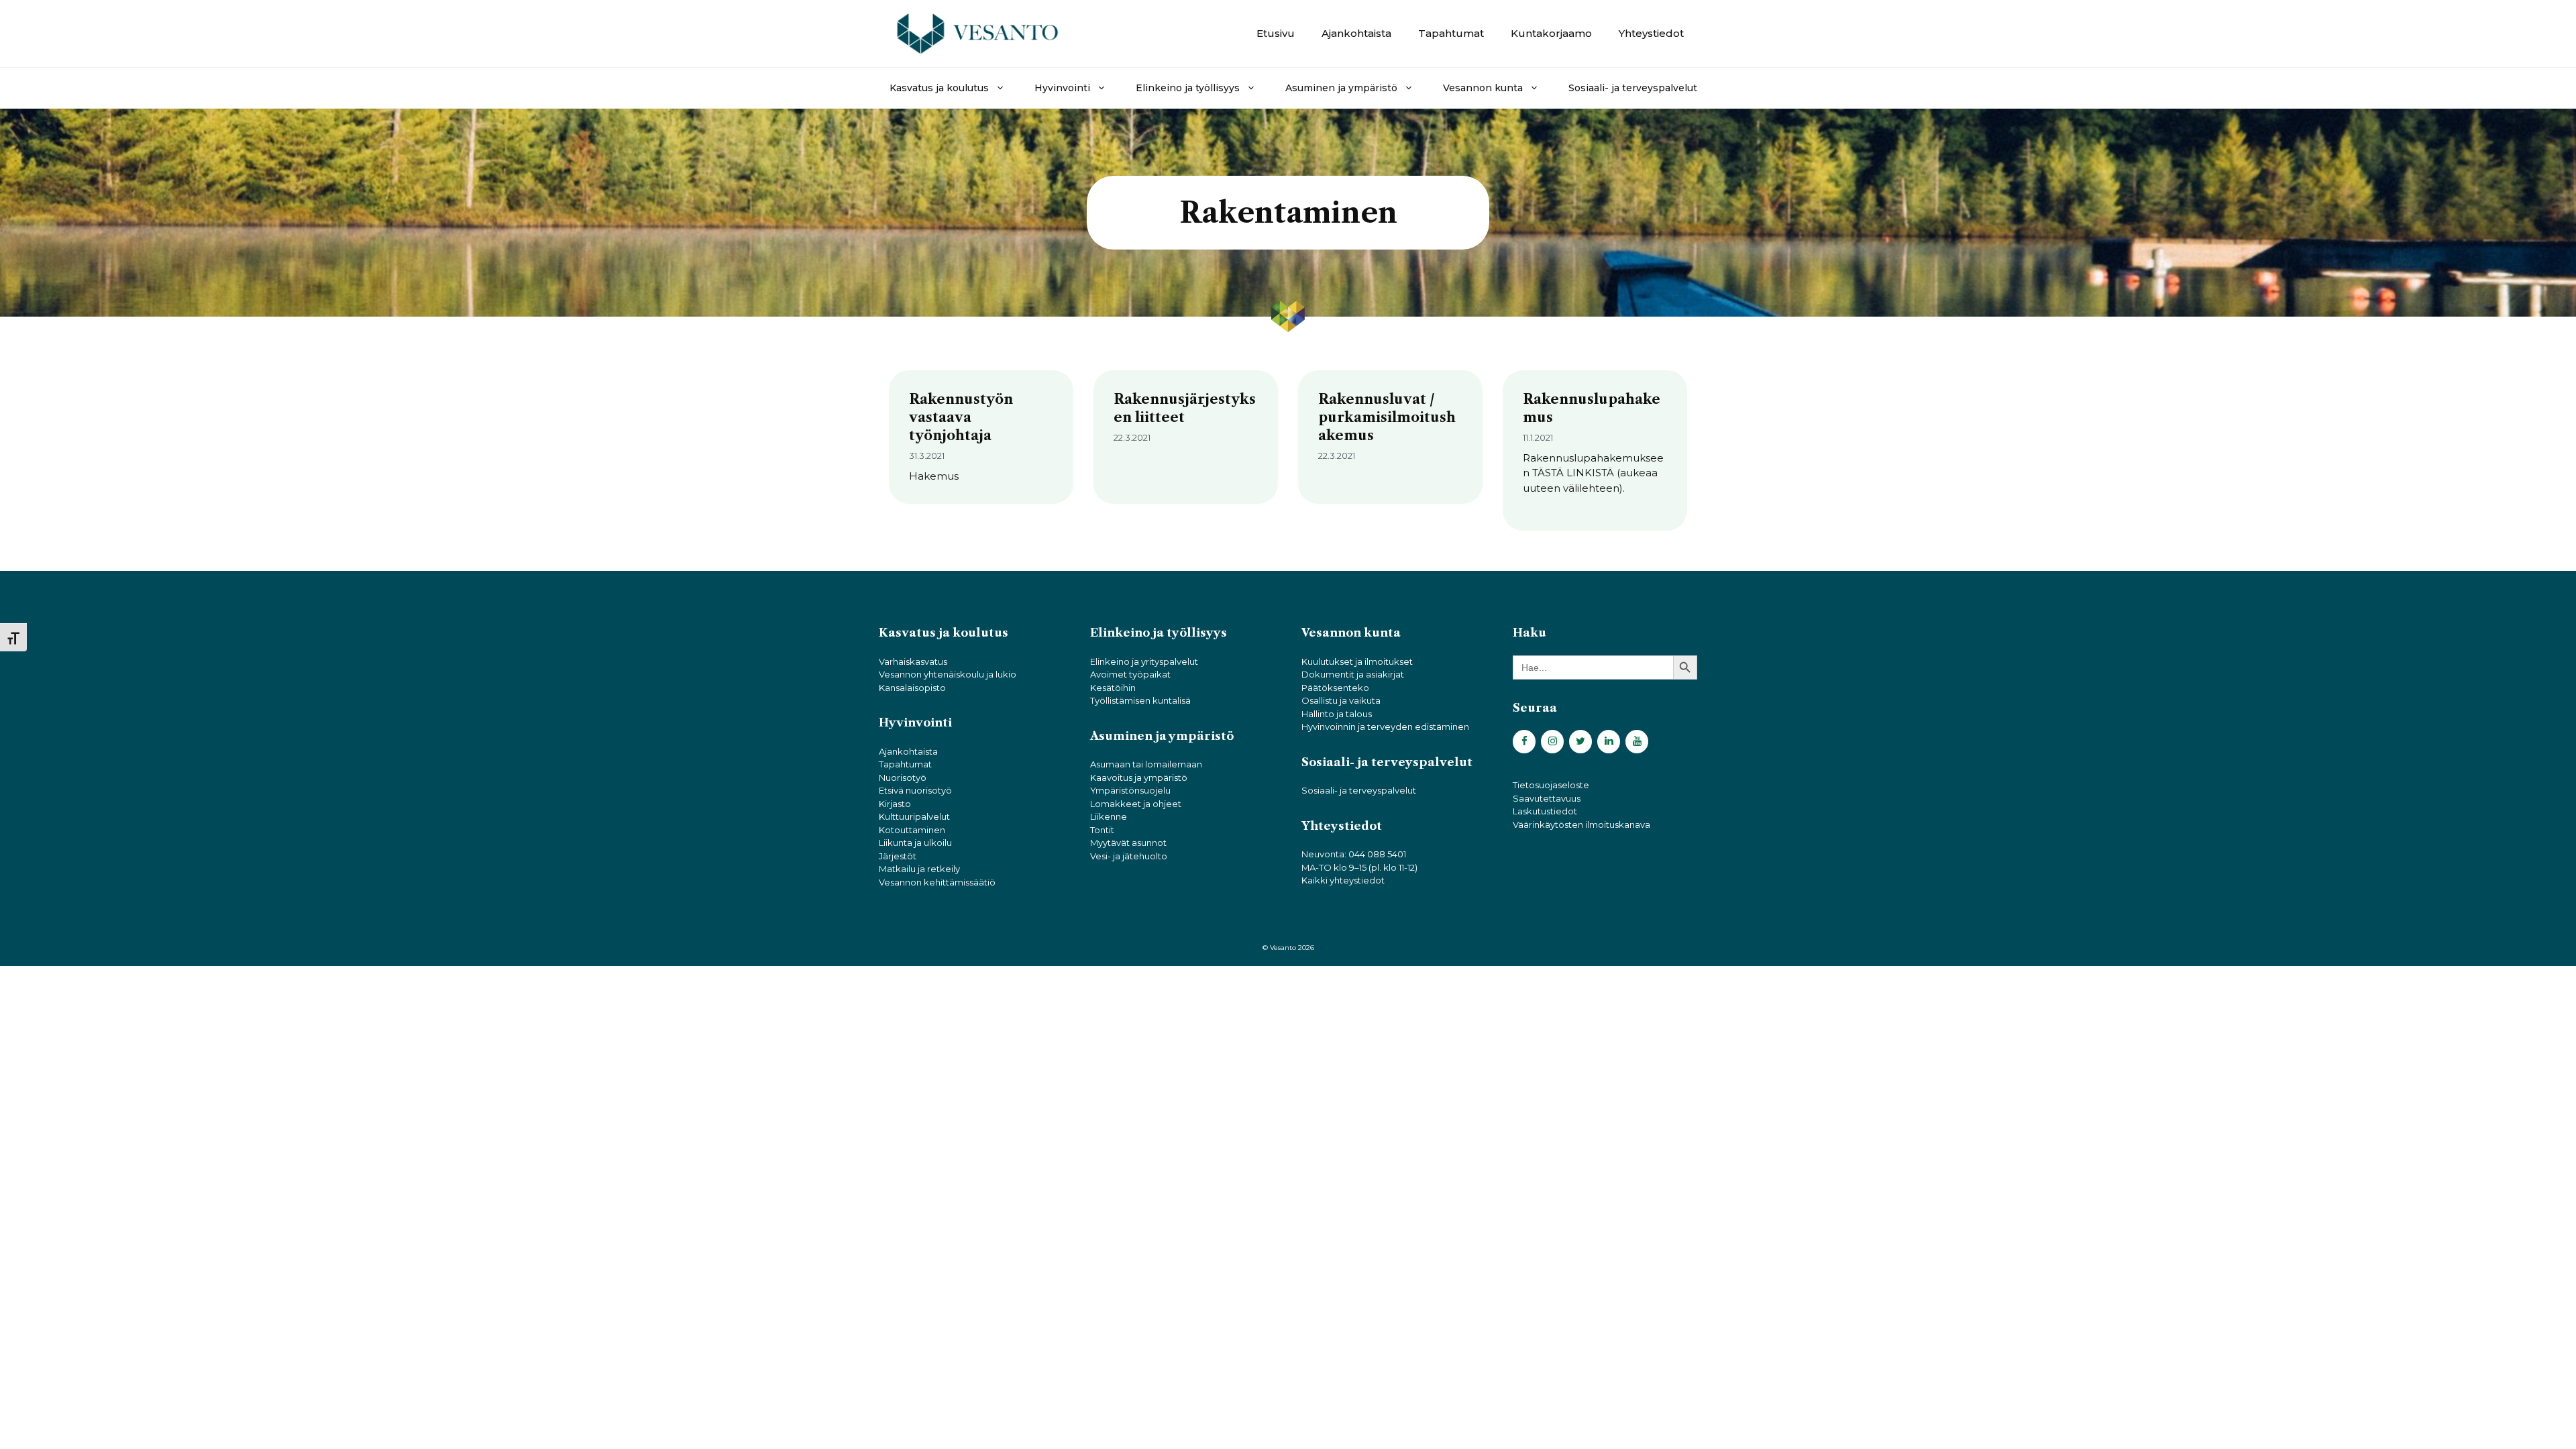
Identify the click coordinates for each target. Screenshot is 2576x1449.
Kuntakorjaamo (1551, 33)
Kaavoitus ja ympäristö (1139, 777)
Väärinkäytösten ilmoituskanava (1581, 824)
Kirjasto (895, 804)
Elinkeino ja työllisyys (1188, 88)
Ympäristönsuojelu (1130, 790)
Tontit (1102, 830)
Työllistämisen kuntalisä (1140, 700)
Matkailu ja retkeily (919, 869)
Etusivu (1276, 33)
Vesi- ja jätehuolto (1129, 856)
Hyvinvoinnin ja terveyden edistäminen (1385, 727)
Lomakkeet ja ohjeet (1136, 804)
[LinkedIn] (1609, 742)
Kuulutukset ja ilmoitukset (1357, 661)
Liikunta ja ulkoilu (915, 843)
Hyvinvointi (1062, 88)
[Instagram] (1552, 742)
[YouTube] (1637, 742)
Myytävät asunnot (1128, 843)
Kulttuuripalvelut (914, 816)
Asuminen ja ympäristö (1341, 88)
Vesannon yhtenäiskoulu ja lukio (948, 674)
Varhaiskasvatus (913, 661)
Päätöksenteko (1335, 688)
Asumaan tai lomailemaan (1146, 764)
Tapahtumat (1451, 33)
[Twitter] (1580, 742)
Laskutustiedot (1545, 811)
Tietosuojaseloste (1551, 785)
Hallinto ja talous (1337, 714)
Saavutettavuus (1547, 798)
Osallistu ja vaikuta (1341, 700)
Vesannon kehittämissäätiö (937, 882)
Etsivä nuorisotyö (915, 790)
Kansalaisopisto (912, 688)
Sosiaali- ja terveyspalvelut (1633, 88)
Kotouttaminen (912, 830)
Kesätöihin (1113, 688)
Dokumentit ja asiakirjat (1353, 674)
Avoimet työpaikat (1130, 674)
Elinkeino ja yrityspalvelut (1144, 661)
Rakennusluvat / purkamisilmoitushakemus (1387, 417)
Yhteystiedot (1651, 33)
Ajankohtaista (1356, 33)
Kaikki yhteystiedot (1343, 880)
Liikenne (1109, 816)
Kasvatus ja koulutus (939, 88)
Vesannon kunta (1483, 88)
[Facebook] (1524, 742)
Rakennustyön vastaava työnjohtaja (961, 417)
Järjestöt (898, 856)
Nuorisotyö (903, 777)
